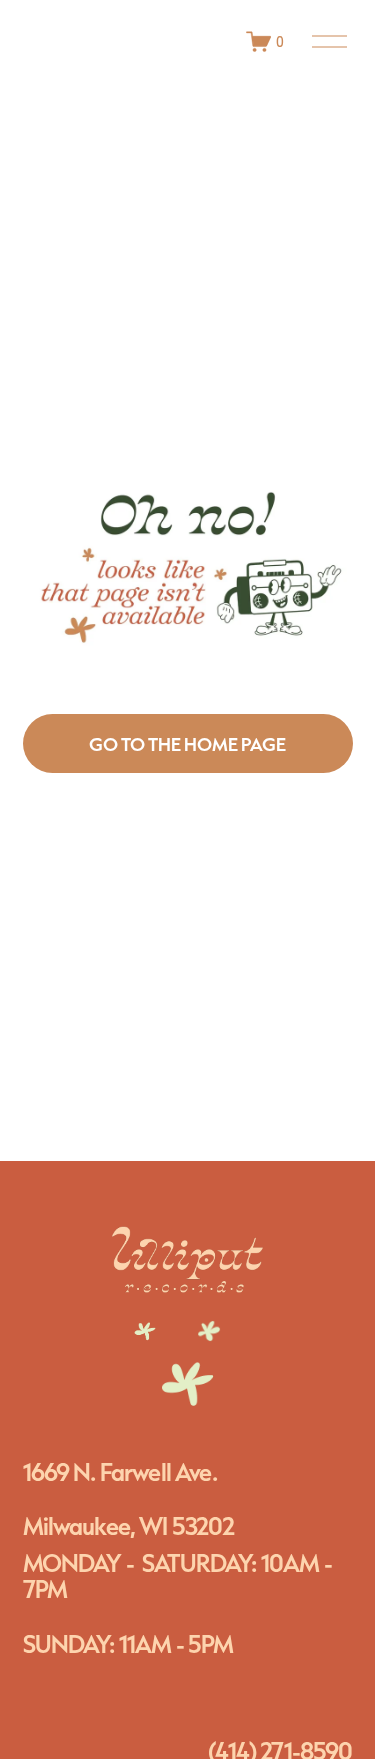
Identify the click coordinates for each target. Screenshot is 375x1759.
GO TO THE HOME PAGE (187, 744)
